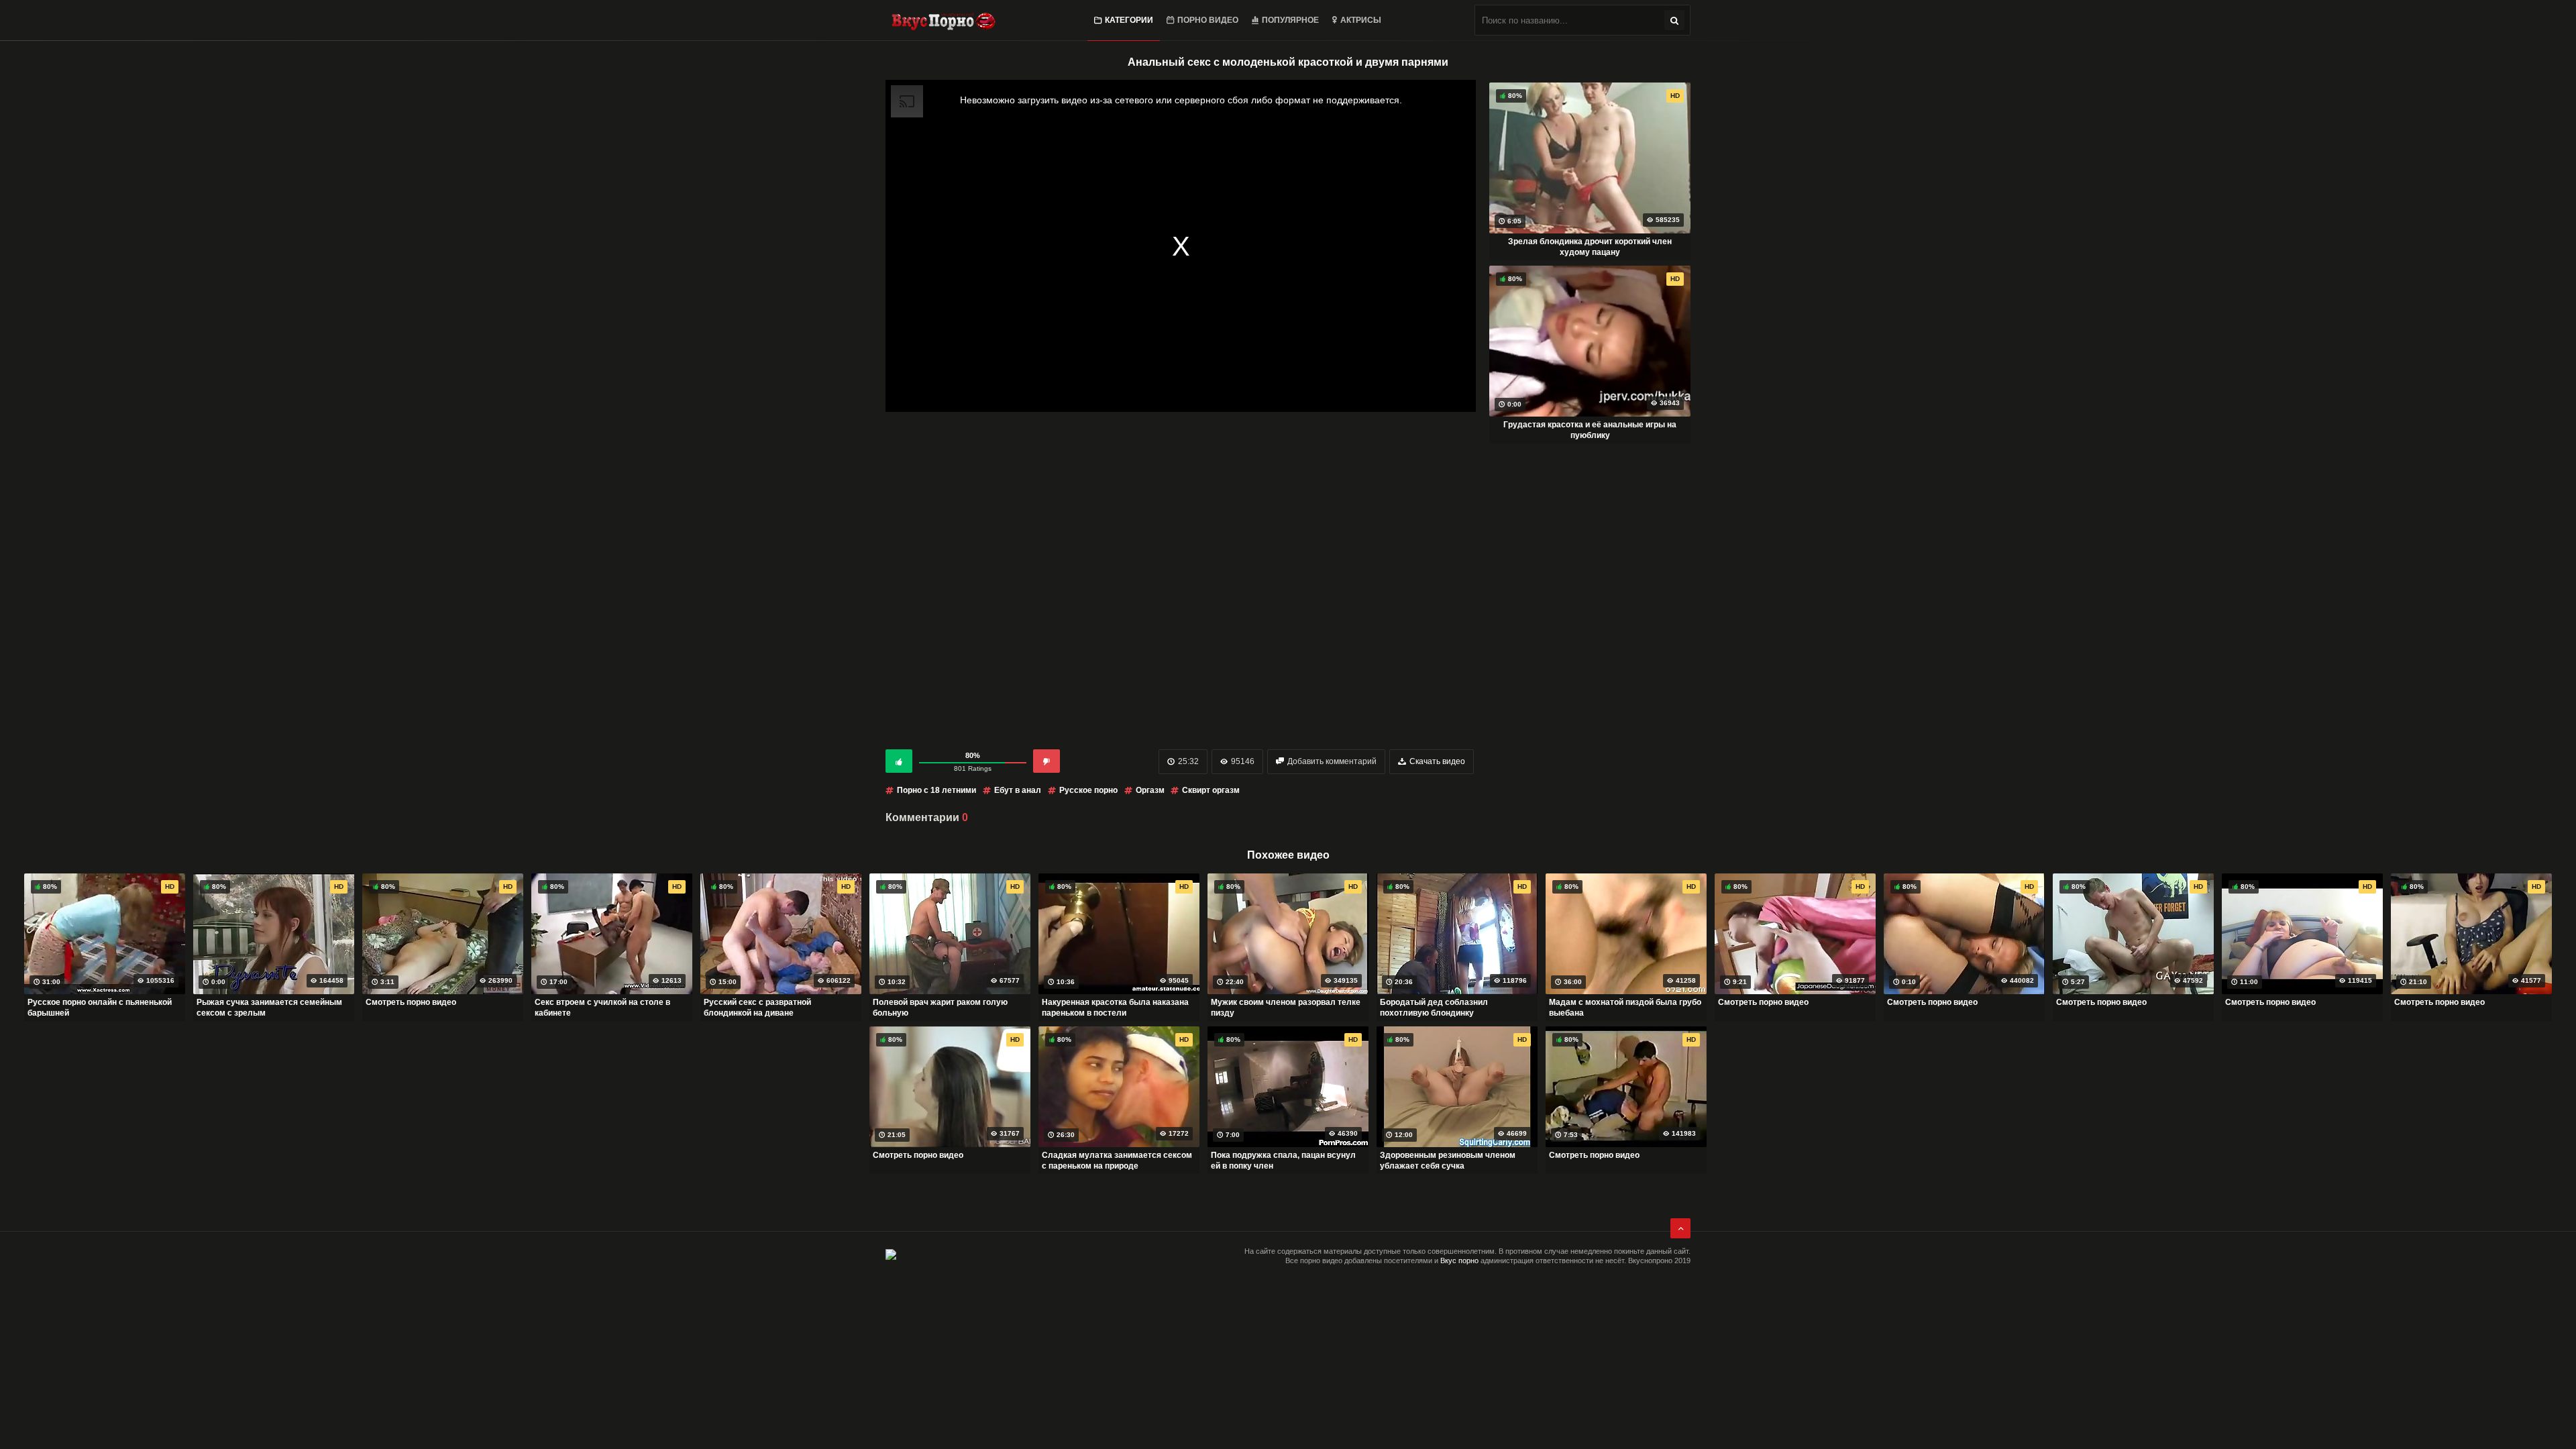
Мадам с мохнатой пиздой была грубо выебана (1625, 1008)
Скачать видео (1437, 761)
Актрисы (1361, 20)
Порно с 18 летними (936, 790)
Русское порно (1088, 790)
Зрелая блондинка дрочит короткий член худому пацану (1590, 247)
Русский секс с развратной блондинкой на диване (757, 1008)
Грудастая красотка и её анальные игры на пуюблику (1590, 430)
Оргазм (1151, 790)
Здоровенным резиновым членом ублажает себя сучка (1448, 1161)
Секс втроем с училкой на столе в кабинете (602, 1008)
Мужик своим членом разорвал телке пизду (1286, 1008)
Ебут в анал (1018, 790)
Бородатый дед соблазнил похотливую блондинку (1434, 1008)
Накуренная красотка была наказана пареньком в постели (1115, 1008)
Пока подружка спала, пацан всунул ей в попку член (1283, 1161)
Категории (1129, 20)
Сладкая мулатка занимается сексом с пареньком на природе (1117, 1161)
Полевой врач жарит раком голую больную (940, 1008)
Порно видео (1208, 20)
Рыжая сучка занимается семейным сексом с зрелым (269, 1008)
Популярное (1290, 20)
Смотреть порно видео (411, 1002)
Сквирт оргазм (1211, 790)
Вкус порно (1459, 1260)
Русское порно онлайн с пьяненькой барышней (100, 1008)
